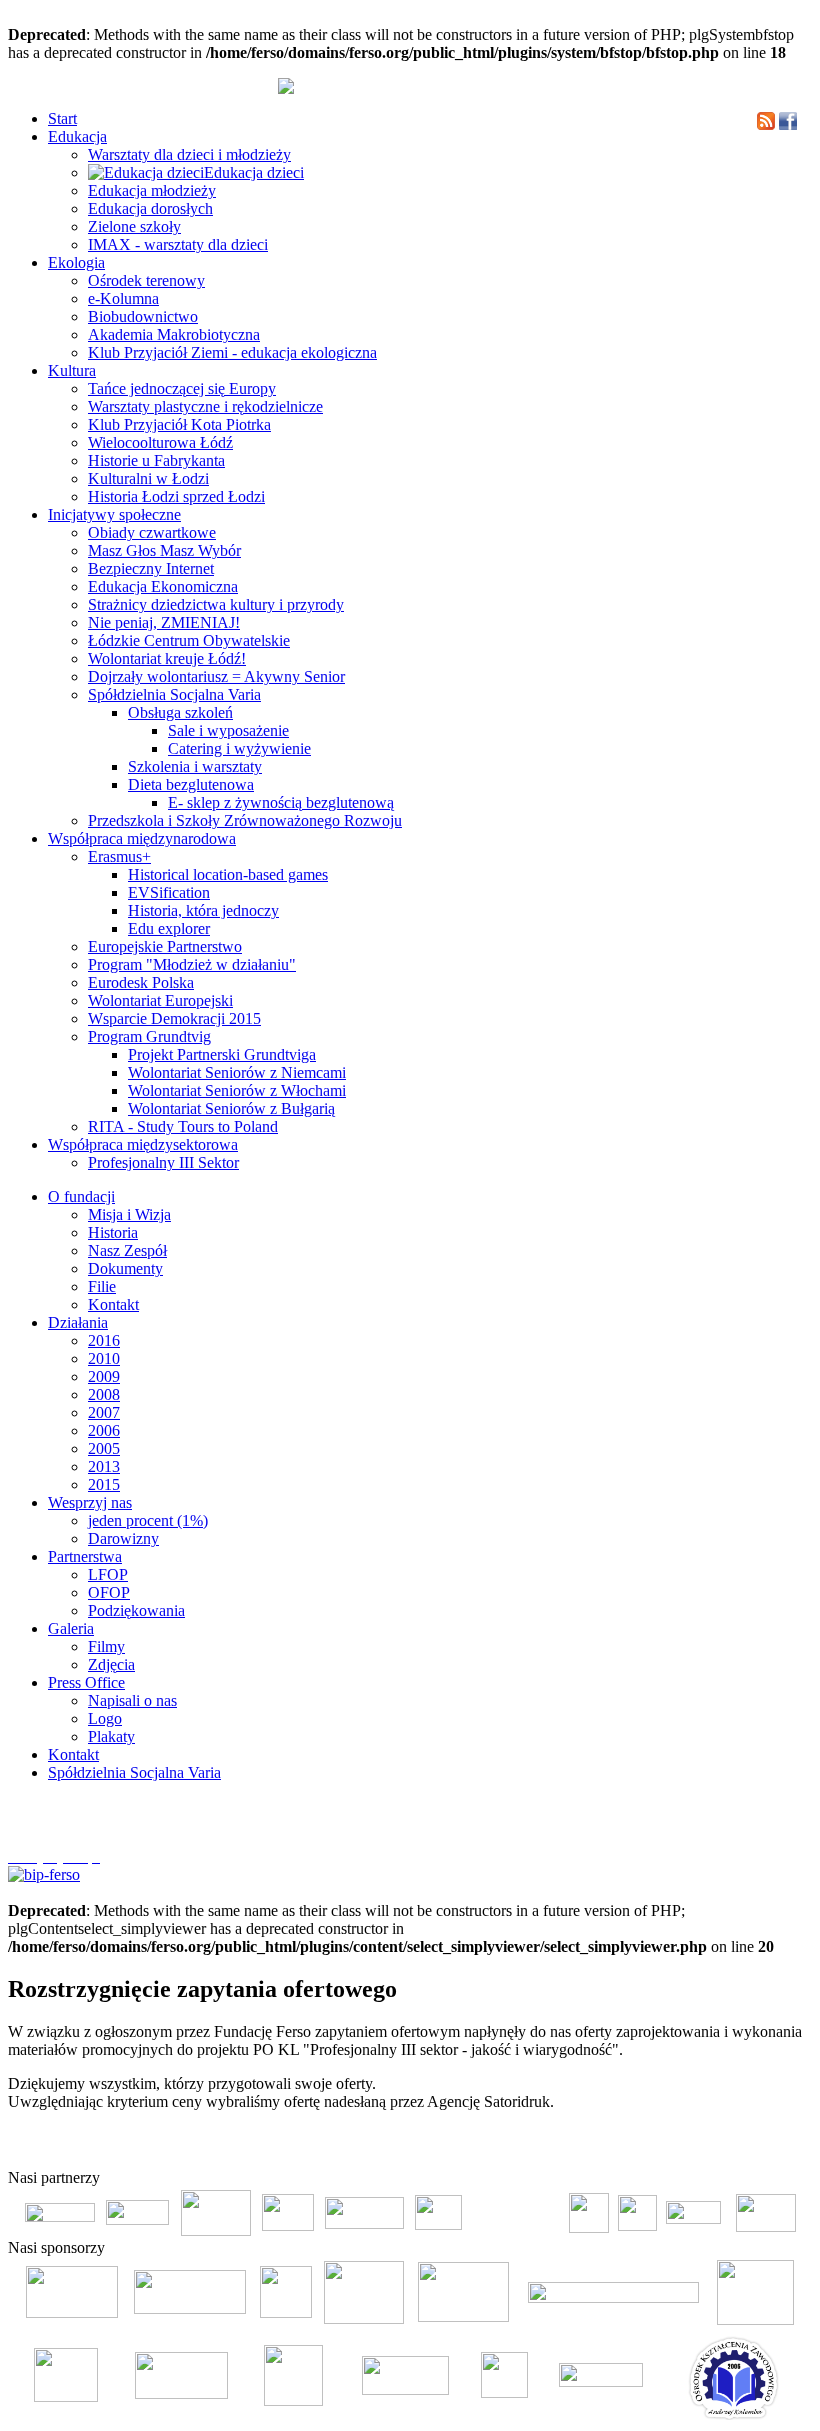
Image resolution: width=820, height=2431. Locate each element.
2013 (104, 1466)
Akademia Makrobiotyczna (174, 334)
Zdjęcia (111, 1664)
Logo (105, 1718)
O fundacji (81, 1196)
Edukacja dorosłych (150, 208)
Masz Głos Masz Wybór (164, 550)
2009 (104, 1376)
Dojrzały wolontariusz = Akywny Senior (216, 676)
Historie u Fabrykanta (156, 460)
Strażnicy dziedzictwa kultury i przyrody (216, 604)
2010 (104, 1358)
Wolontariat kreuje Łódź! (167, 658)
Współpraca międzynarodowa (142, 838)
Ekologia (76, 262)
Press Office (86, 1682)
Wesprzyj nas (90, 1502)
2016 (104, 1340)
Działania (78, 1322)
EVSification (169, 892)
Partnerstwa (85, 1556)
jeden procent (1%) (148, 1520)
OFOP (109, 1592)
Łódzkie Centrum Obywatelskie (189, 640)
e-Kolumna (123, 298)
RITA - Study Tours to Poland (183, 1126)
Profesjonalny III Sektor (163, 1162)
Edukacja (77, 136)
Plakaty (111, 1736)
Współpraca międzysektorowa (143, 1144)
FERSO (701, 2146)
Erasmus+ (119, 856)
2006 (104, 1430)
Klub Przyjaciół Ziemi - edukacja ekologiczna (232, 352)
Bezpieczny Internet (151, 568)
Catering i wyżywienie (239, 748)
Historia (113, 1232)
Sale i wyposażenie (228, 730)
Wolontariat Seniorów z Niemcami (237, 1072)
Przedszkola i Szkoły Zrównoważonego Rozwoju (245, 820)
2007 (104, 1412)
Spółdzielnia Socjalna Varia (174, 694)
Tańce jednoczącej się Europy (182, 388)
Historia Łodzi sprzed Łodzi (176, 496)
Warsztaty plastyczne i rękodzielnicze (205, 406)
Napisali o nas (132, 1700)
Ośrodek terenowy (146, 280)
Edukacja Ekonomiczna (163, 586)
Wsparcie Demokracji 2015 (174, 1018)
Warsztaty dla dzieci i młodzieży (189, 154)
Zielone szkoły (134, 226)
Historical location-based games (228, 874)
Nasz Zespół (127, 1250)
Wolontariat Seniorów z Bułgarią (231, 1108)
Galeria (71, 1628)
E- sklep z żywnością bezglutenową (281, 802)
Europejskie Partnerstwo (165, 946)
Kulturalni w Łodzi (148, 478)
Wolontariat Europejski (160, 1000)
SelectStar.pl (754, 2146)
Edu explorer (169, 928)
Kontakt (113, 1304)
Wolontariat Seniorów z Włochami (237, 1090)
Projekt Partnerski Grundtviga (222, 1054)
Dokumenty (125, 1268)
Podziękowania (136, 1610)
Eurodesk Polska (141, 982)
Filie (102, 1286)
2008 (104, 1394)
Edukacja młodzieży (152, 190)
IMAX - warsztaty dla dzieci (178, 244)
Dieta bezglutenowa (191, 784)
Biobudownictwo (143, 316)
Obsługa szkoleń (180, 712)
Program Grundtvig (149, 1036)
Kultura (72, 370)
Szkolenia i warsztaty (195, 766)
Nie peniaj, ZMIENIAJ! (164, 622)
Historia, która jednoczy (203, 910)
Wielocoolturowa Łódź (160, 442)
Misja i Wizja (129, 1214)
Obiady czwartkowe (152, 532)
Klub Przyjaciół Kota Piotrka (179, 424)
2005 (104, 1448)
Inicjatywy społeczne (114, 514)
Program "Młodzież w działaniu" (192, 964)
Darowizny (123, 1538)
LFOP (108, 1574)
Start (62, 118)
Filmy (106, 1646)
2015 (104, 1484)
